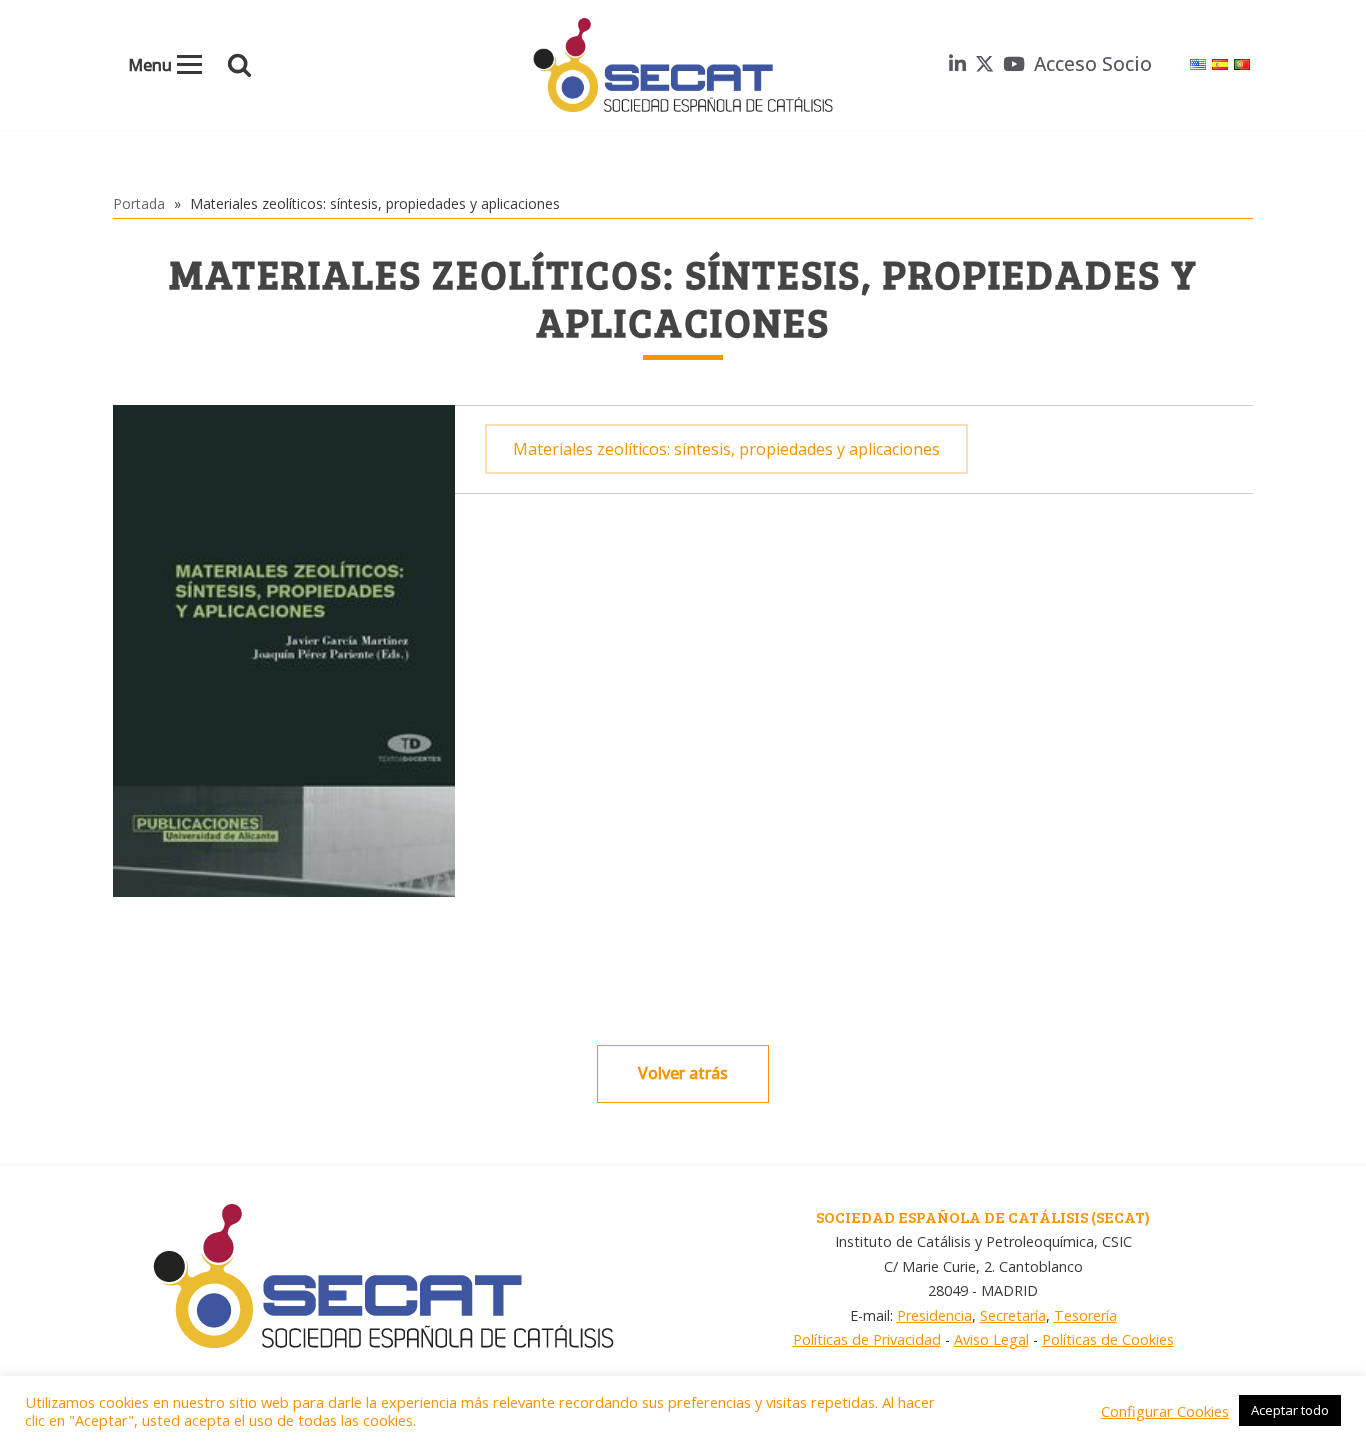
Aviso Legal (991, 1339)
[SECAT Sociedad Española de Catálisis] (683, 65)
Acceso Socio (1093, 63)
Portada (139, 203)
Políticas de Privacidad (867, 1339)
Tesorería (1085, 1315)
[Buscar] (239, 64)
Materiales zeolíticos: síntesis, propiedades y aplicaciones (726, 449)
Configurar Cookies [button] (1165, 1411)
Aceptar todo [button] (1290, 1410)
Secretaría (1013, 1315)
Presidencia (934, 1315)
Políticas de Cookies (1108, 1339)
